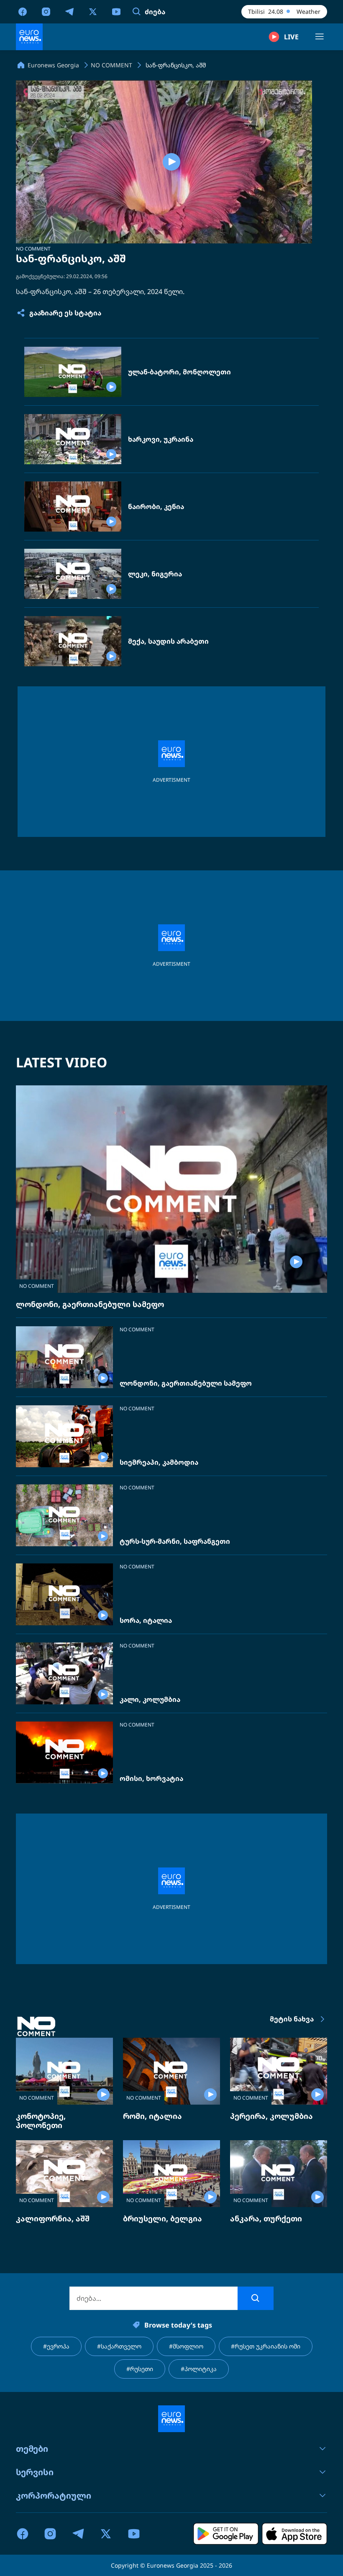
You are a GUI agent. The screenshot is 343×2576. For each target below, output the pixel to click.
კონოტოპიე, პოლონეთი (41, 2121)
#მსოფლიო (186, 2346)
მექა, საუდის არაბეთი (168, 641)
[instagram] (46, 11)
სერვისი (35, 2472)
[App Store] (294, 2534)
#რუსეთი (140, 2369)
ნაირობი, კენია (156, 507)
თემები (32, 2449)
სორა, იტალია (146, 1621)
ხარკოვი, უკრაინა (161, 439)
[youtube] (116, 11)
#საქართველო (119, 2346)
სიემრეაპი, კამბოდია (159, 1462)
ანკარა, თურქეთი (266, 2218)
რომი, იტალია (152, 2116)
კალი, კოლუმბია (150, 1700)
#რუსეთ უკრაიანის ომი (266, 2346)
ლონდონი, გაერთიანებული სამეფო (90, 1304)
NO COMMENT (33, 249)
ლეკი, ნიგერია (155, 574)
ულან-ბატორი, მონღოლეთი (179, 372)
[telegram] (69, 11)
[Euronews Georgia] (29, 37)
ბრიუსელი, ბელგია (163, 2218)
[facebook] (23, 11)
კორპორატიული (54, 2495)
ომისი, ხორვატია (151, 1779)
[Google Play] (226, 2534)
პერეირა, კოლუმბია (271, 2116)
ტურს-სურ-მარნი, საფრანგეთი (175, 1541)
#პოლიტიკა (199, 2369)
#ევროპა (56, 2346)
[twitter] (93, 11)
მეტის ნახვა (292, 2019)
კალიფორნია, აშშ (53, 2218)
